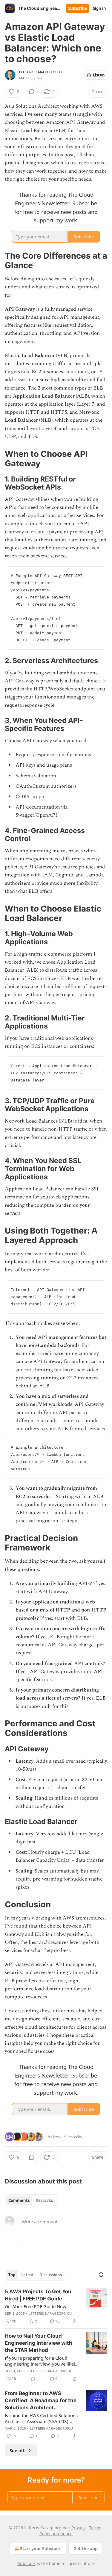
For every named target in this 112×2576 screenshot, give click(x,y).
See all (17, 2450)
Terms (95, 2528)
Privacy (78, 2528)
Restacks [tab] (44, 2200)
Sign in (99, 8)
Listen (99, 75)
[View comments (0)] (32, 92)
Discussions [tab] (51, 2275)
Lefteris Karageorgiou (41, 72)
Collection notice (56, 2534)
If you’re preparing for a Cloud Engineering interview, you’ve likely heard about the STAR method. (41, 2361)
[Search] (101, 2275)
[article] (56, 2306)
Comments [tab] (19, 2200)
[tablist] (31, 2200)
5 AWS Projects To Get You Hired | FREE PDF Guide (38, 2295)
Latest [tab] (27, 2275)
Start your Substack (40, 2548)
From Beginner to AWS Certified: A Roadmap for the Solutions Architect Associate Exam (41, 2401)
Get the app (86, 2548)
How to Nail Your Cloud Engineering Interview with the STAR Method (39, 2343)
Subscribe (78, 8)
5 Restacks (73, 2137)
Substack (27, 2563)
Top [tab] (12, 2275)
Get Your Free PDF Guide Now (36, 2306)
